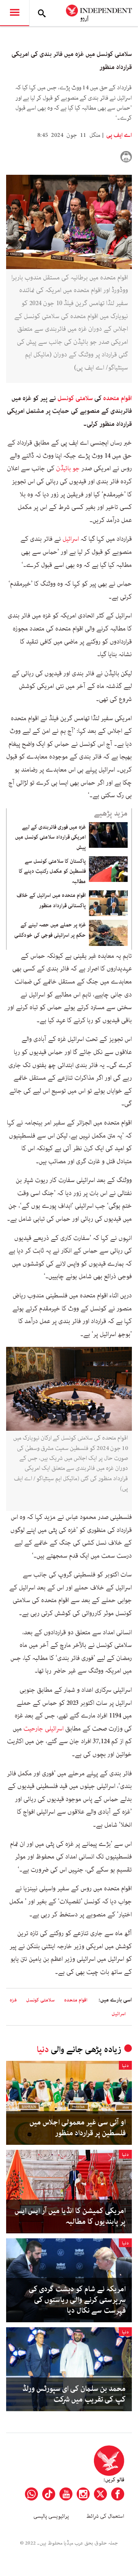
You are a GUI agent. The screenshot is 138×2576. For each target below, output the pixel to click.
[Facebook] (118, 2494)
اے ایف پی (118, 135)
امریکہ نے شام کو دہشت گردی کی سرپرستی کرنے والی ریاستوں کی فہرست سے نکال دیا (77, 2300)
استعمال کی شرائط (105, 2516)
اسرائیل (71, 539)
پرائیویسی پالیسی (51, 2516)
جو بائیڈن (68, 468)
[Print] (126, 157)
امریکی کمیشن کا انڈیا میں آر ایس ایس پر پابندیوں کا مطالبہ (70, 2216)
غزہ (13, 2000)
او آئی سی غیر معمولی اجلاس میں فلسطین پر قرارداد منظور (78, 2128)
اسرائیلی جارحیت (44, 1729)
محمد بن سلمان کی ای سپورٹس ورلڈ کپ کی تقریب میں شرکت (74, 2394)
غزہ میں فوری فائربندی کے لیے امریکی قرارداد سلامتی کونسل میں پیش (50, 837)
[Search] (42, 13)
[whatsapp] (31, 2494)
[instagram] (83, 2494)
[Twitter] (100, 2494)
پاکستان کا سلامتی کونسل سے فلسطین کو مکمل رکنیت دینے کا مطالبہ (52, 871)
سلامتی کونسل (75, 398)
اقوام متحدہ (117, 398)
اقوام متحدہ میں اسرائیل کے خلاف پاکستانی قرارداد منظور (51, 900)
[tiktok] (49, 2494)
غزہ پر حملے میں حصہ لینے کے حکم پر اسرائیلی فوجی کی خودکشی (50, 930)
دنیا (43, 2050)
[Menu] (15, 13)
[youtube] (66, 2494)
